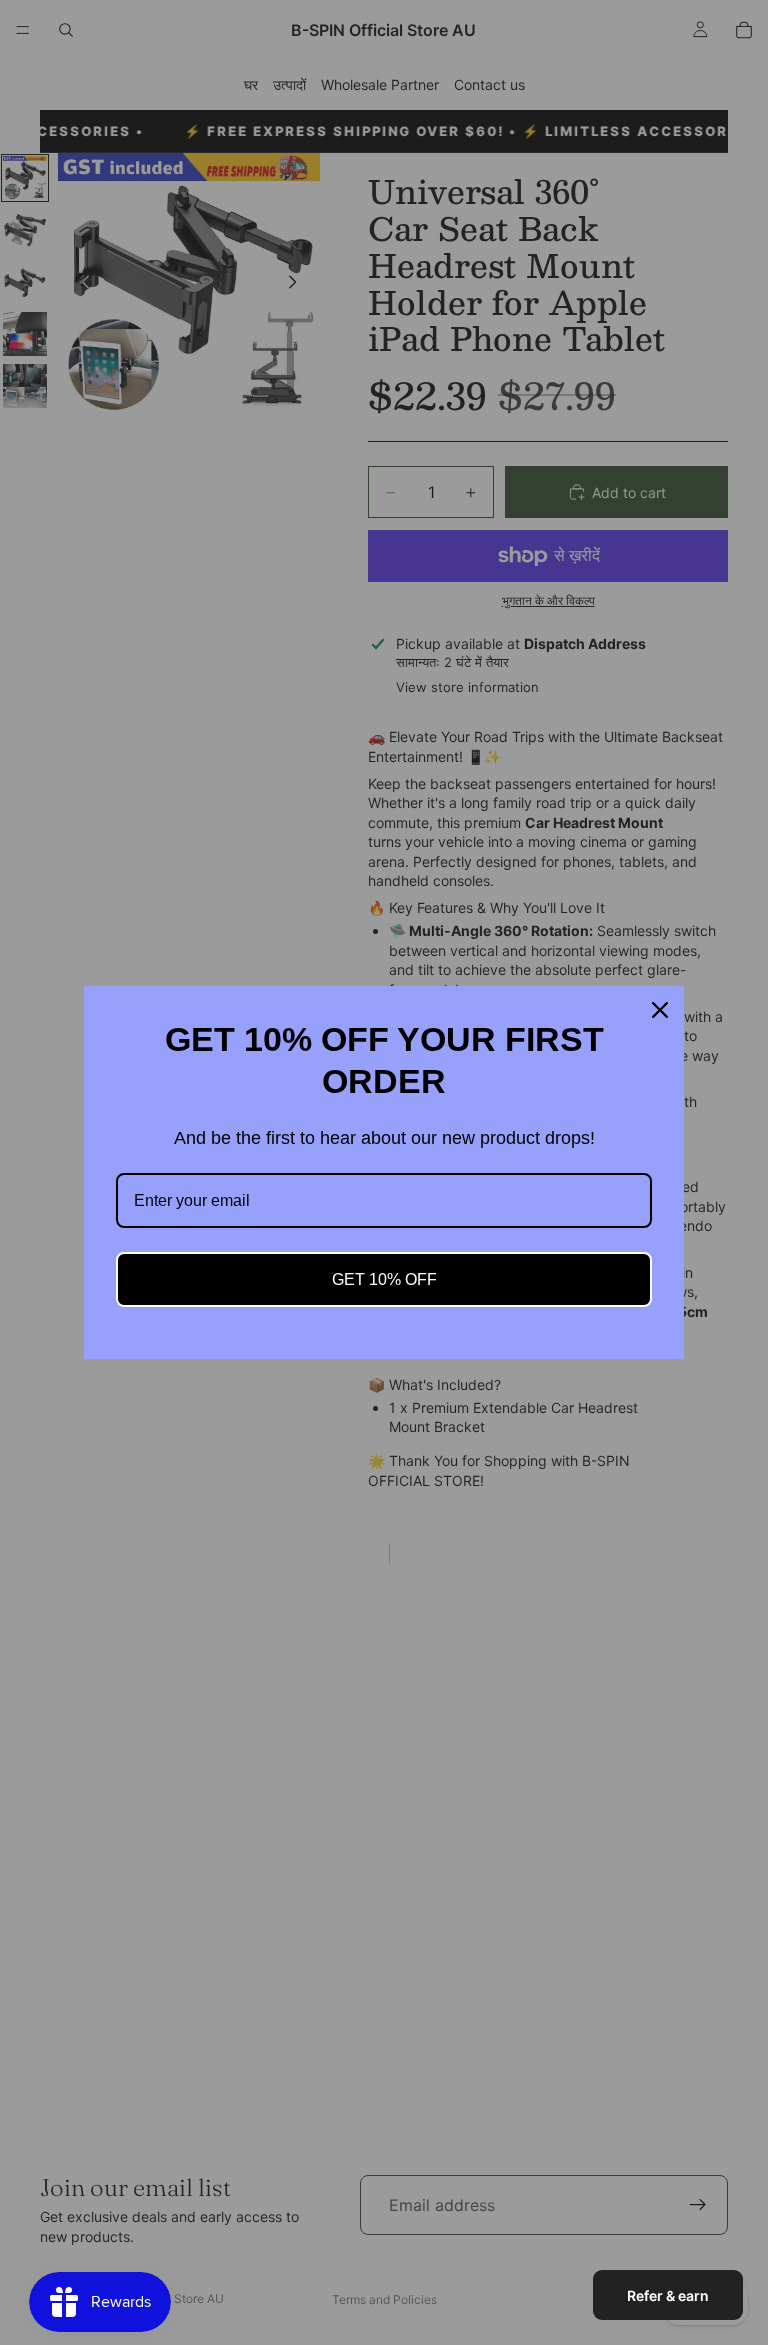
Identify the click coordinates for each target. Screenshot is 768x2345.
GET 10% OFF (384, 1279)
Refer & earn (668, 2295)
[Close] (660, 1010)
